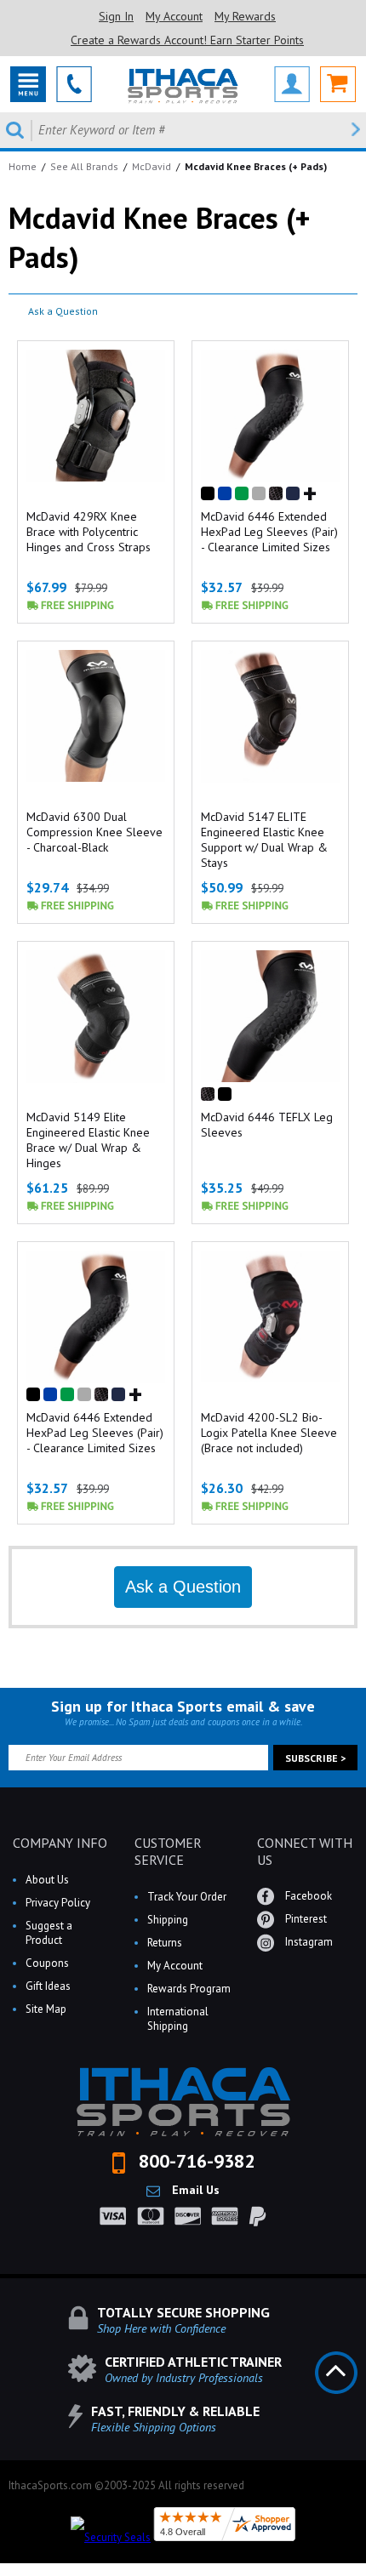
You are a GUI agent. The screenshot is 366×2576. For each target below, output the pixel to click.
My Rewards (245, 16)
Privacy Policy (58, 1903)
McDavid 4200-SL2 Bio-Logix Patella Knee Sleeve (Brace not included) (269, 1433)
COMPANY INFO (60, 1843)
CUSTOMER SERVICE (168, 1851)
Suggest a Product (49, 1933)
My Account (174, 16)
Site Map (46, 2009)
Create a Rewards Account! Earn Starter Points (187, 40)
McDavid (152, 166)
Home (23, 166)
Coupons (47, 1963)
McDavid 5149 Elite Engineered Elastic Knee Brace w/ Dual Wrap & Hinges (88, 1140)
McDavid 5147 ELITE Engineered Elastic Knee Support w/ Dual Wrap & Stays (264, 840)
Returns (165, 1943)
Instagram (308, 1942)
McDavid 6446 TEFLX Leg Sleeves (267, 1125)
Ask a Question (63, 311)
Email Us (194, 2190)
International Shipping (178, 2019)
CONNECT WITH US (305, 1851)
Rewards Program (189, 1989)
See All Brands (84, 166)
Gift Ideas (48, 1986)
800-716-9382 (194, 2161)
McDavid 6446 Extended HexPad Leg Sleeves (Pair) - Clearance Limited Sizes (269, 532)
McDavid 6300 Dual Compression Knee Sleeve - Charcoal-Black (94, 832)
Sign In (116, 16)
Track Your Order (187, 1897)
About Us (47, 1880)
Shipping (168, 1920)
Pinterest (305, 1919)
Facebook (307, 1896)
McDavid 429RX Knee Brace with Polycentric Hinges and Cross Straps (89, 532)
